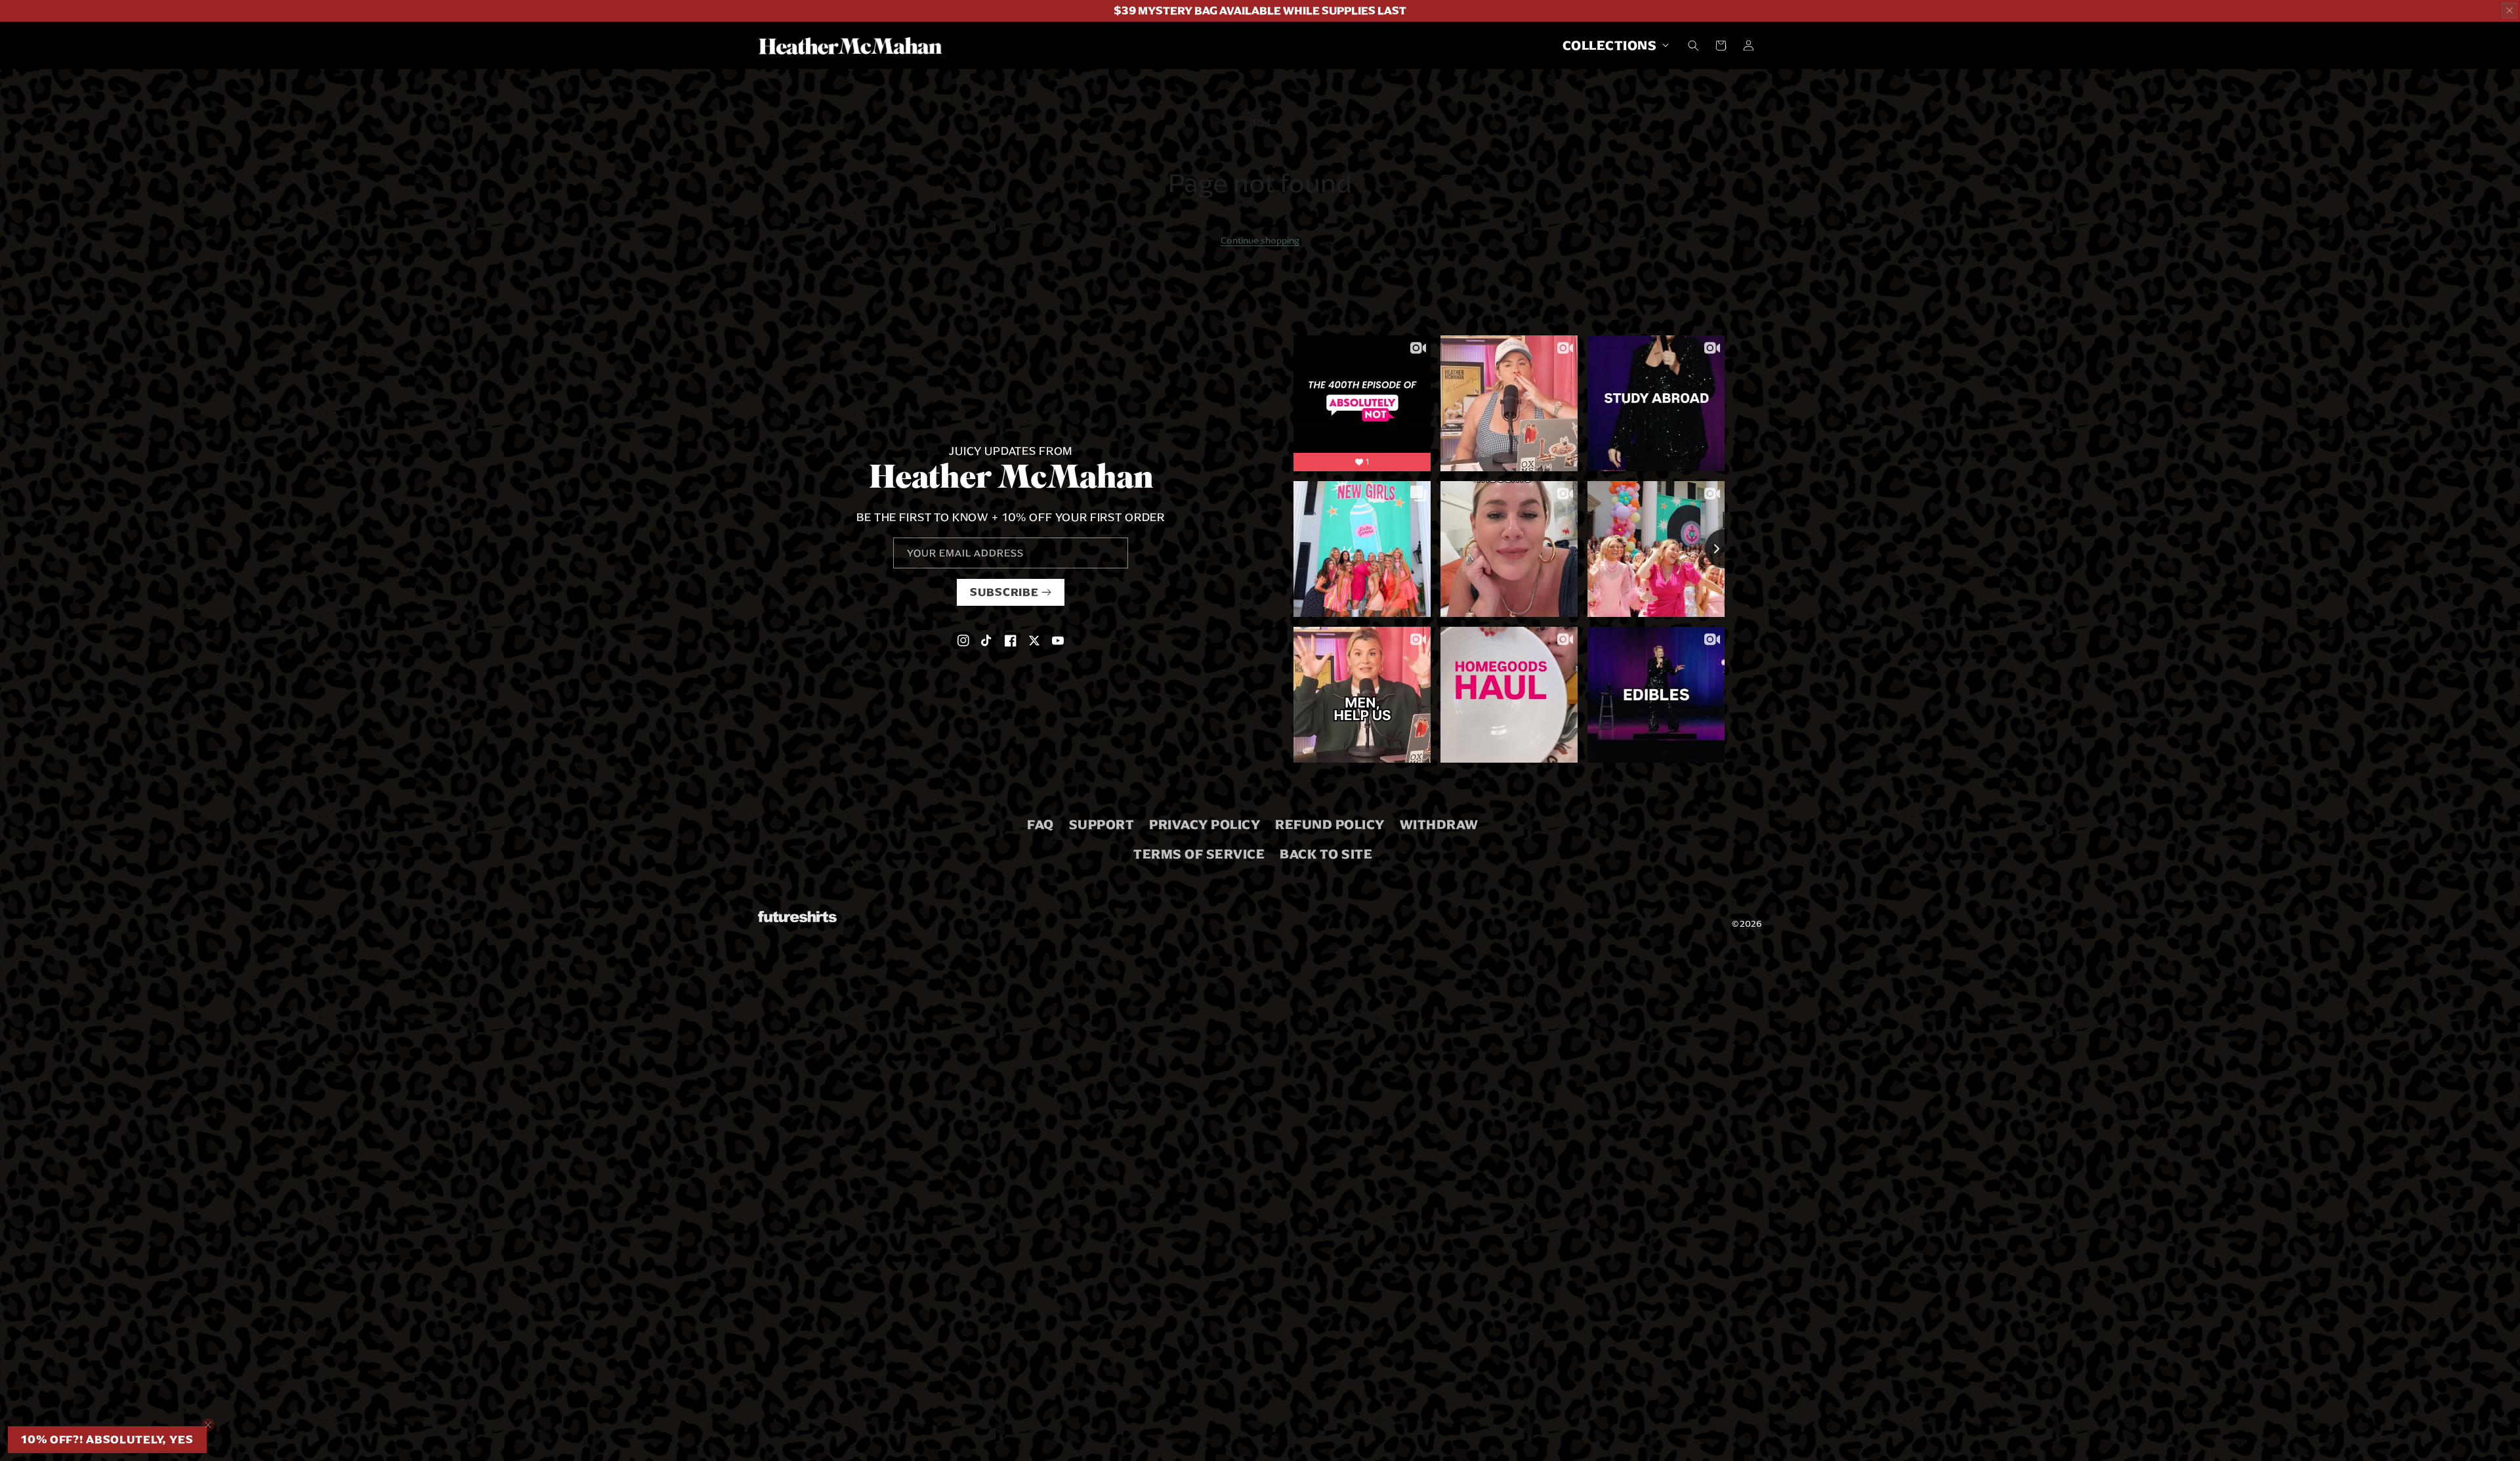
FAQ (1040, 824)
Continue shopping (1260, 240)
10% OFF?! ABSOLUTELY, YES (107, 1440)
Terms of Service (1199, 854)
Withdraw (1439, 824)
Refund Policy (1330, 824)
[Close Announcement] (2509, 11)
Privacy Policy (1205, 824)
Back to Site (1326, 854)
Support (1102, 824)
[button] (1612, 45)
